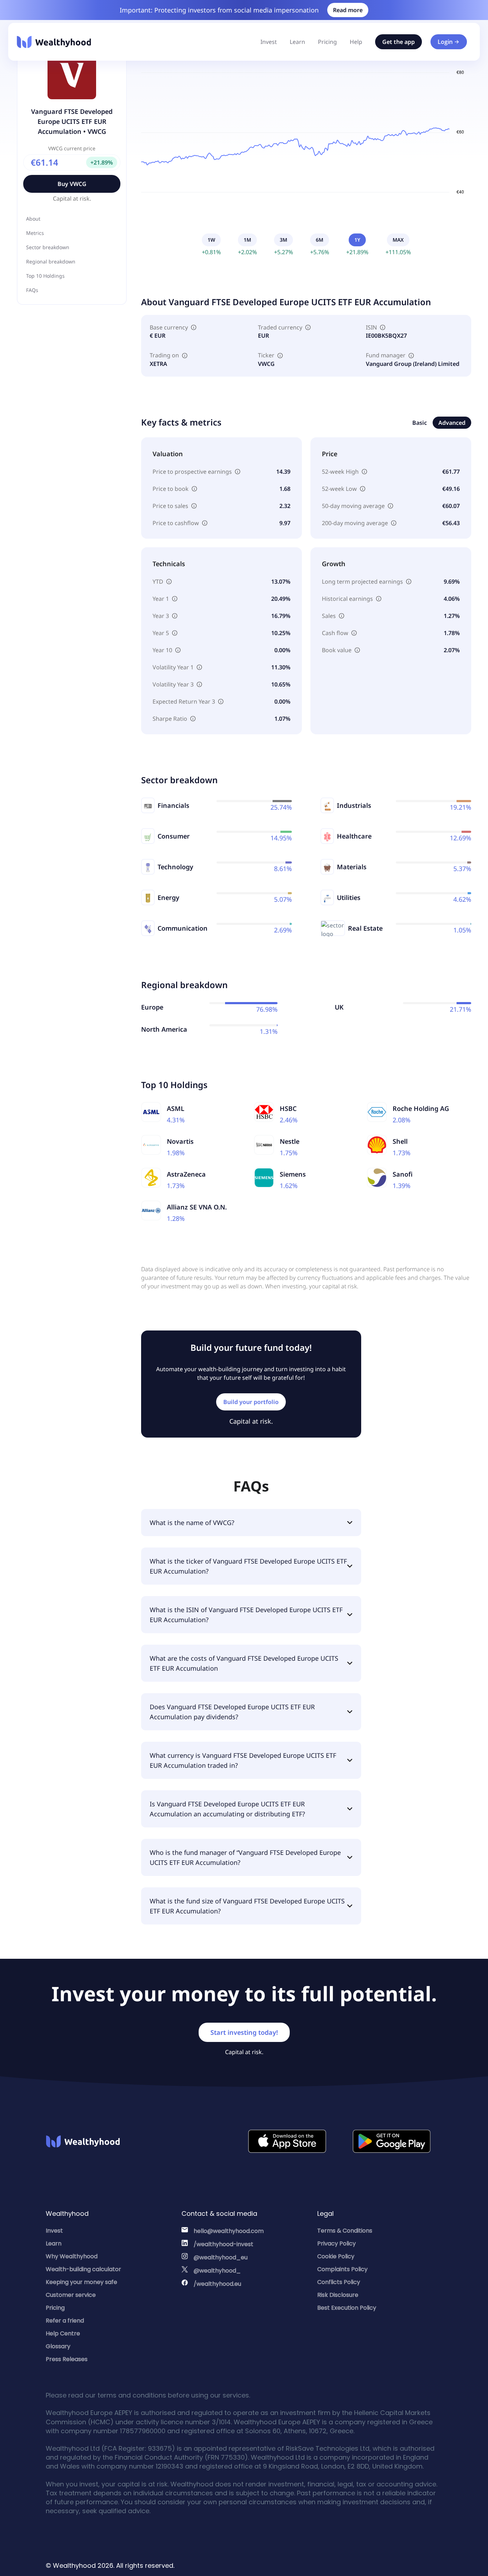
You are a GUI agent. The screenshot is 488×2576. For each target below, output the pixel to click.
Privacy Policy (337, 2243)
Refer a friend (65, 2321)
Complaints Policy (342, 2269)
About (33, 219)
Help (356, 42)
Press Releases (67, 2359)
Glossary (58, 2346)
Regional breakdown (51, 261)
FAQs (32, 290)
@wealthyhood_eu (221, 2257)
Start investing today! (244, 2032)
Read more (348, 10)
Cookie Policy (336, 2256)
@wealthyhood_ (217, 2271)
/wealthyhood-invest (223, 2244)
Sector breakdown (48, 247)
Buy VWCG (72, 184)
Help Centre (63, 2333)
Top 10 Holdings (45, 276)
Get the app (399, 42)
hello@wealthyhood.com (229, 2231)
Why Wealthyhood (72, 2256)
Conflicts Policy (339, 2282)
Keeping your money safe (81, 2282)
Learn (297, 42)
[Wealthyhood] (54, 42)
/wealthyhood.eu (217, 2284)
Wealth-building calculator (83, 2269)
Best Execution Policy (347, 2308)
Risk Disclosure (338, 2295)
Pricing (327, 42)
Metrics (35, 233)
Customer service (71, 2295)
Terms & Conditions (345, 2231)
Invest (269, 42)
